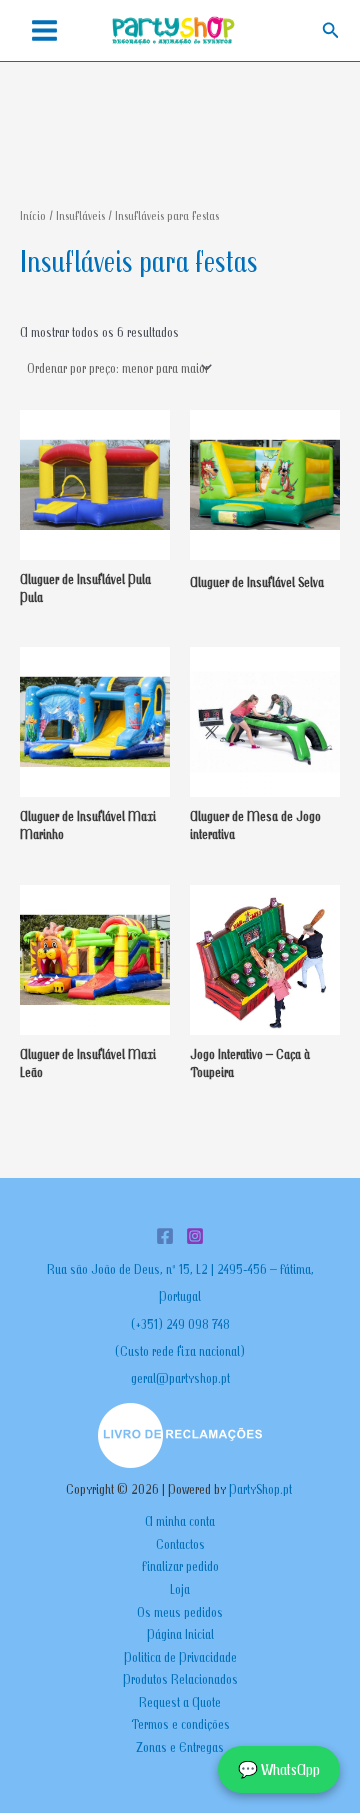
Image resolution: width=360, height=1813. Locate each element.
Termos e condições (180, 1724)
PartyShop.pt (262, 1489)
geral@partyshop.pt (180, 1378)
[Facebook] (165, 1236)
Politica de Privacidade (180, 1657)
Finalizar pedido (180, 1566)
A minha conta (180, 1521)
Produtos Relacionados (180, 1679)
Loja (180, 1589)
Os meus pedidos (180, 1612)
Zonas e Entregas (180, 1747)
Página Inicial (180, 1634)
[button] (331, 30)
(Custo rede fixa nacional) (180, 1351)
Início (33, 215)
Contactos (180, 1544)
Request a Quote (180, 1702)
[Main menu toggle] (44, 31)
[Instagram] (195, 1236)
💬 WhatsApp (279, 1769)
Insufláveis (80, 215)
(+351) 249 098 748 (180, 1324)
